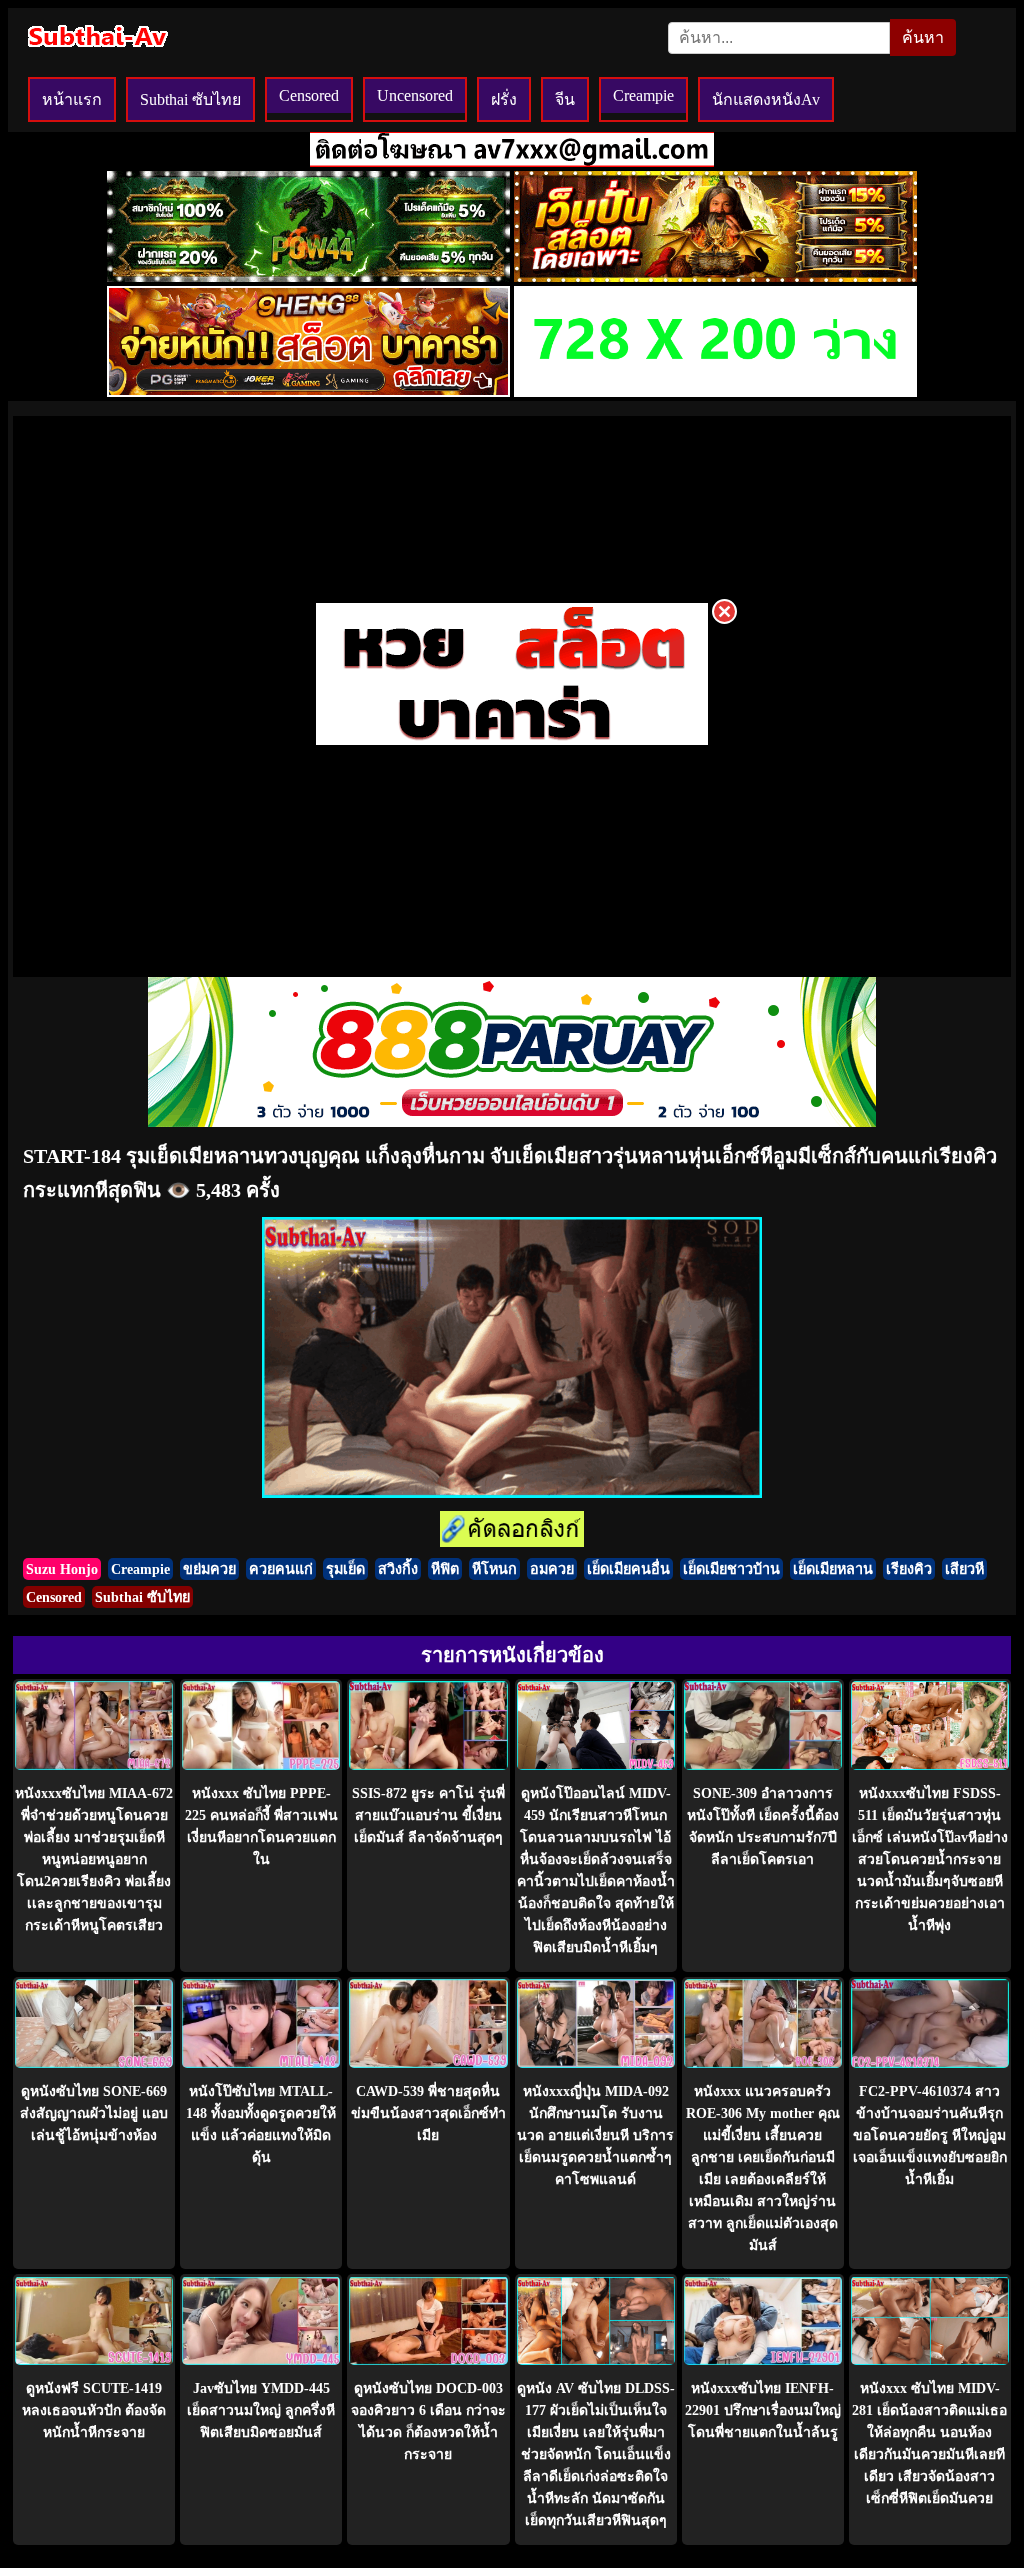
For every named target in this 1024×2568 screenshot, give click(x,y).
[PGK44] (715, 276)
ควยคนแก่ (281, 1569)
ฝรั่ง (504, 99)
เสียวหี (964, 1569)
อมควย (552, 1569)
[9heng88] (308, 391)
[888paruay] (512, 743)
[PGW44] (308, 276)
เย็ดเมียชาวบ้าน (731, 1569)
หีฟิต (445, 1569)
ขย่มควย (209, 1569)
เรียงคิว (909, 1569)
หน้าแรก (72, 99)
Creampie (643, 95)
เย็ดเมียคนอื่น (628, 1569)
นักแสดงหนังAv (766, 99)
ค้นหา (923, 37)
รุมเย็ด (345, 1569)
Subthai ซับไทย (190, 99)
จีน (565, 99)
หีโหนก (494, 1569)
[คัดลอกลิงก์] (512, 1530)
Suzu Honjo (62, 1569)
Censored (309, 95)
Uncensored (415, 95)
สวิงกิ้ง (398, 1569)
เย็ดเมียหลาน (833, 1569)
